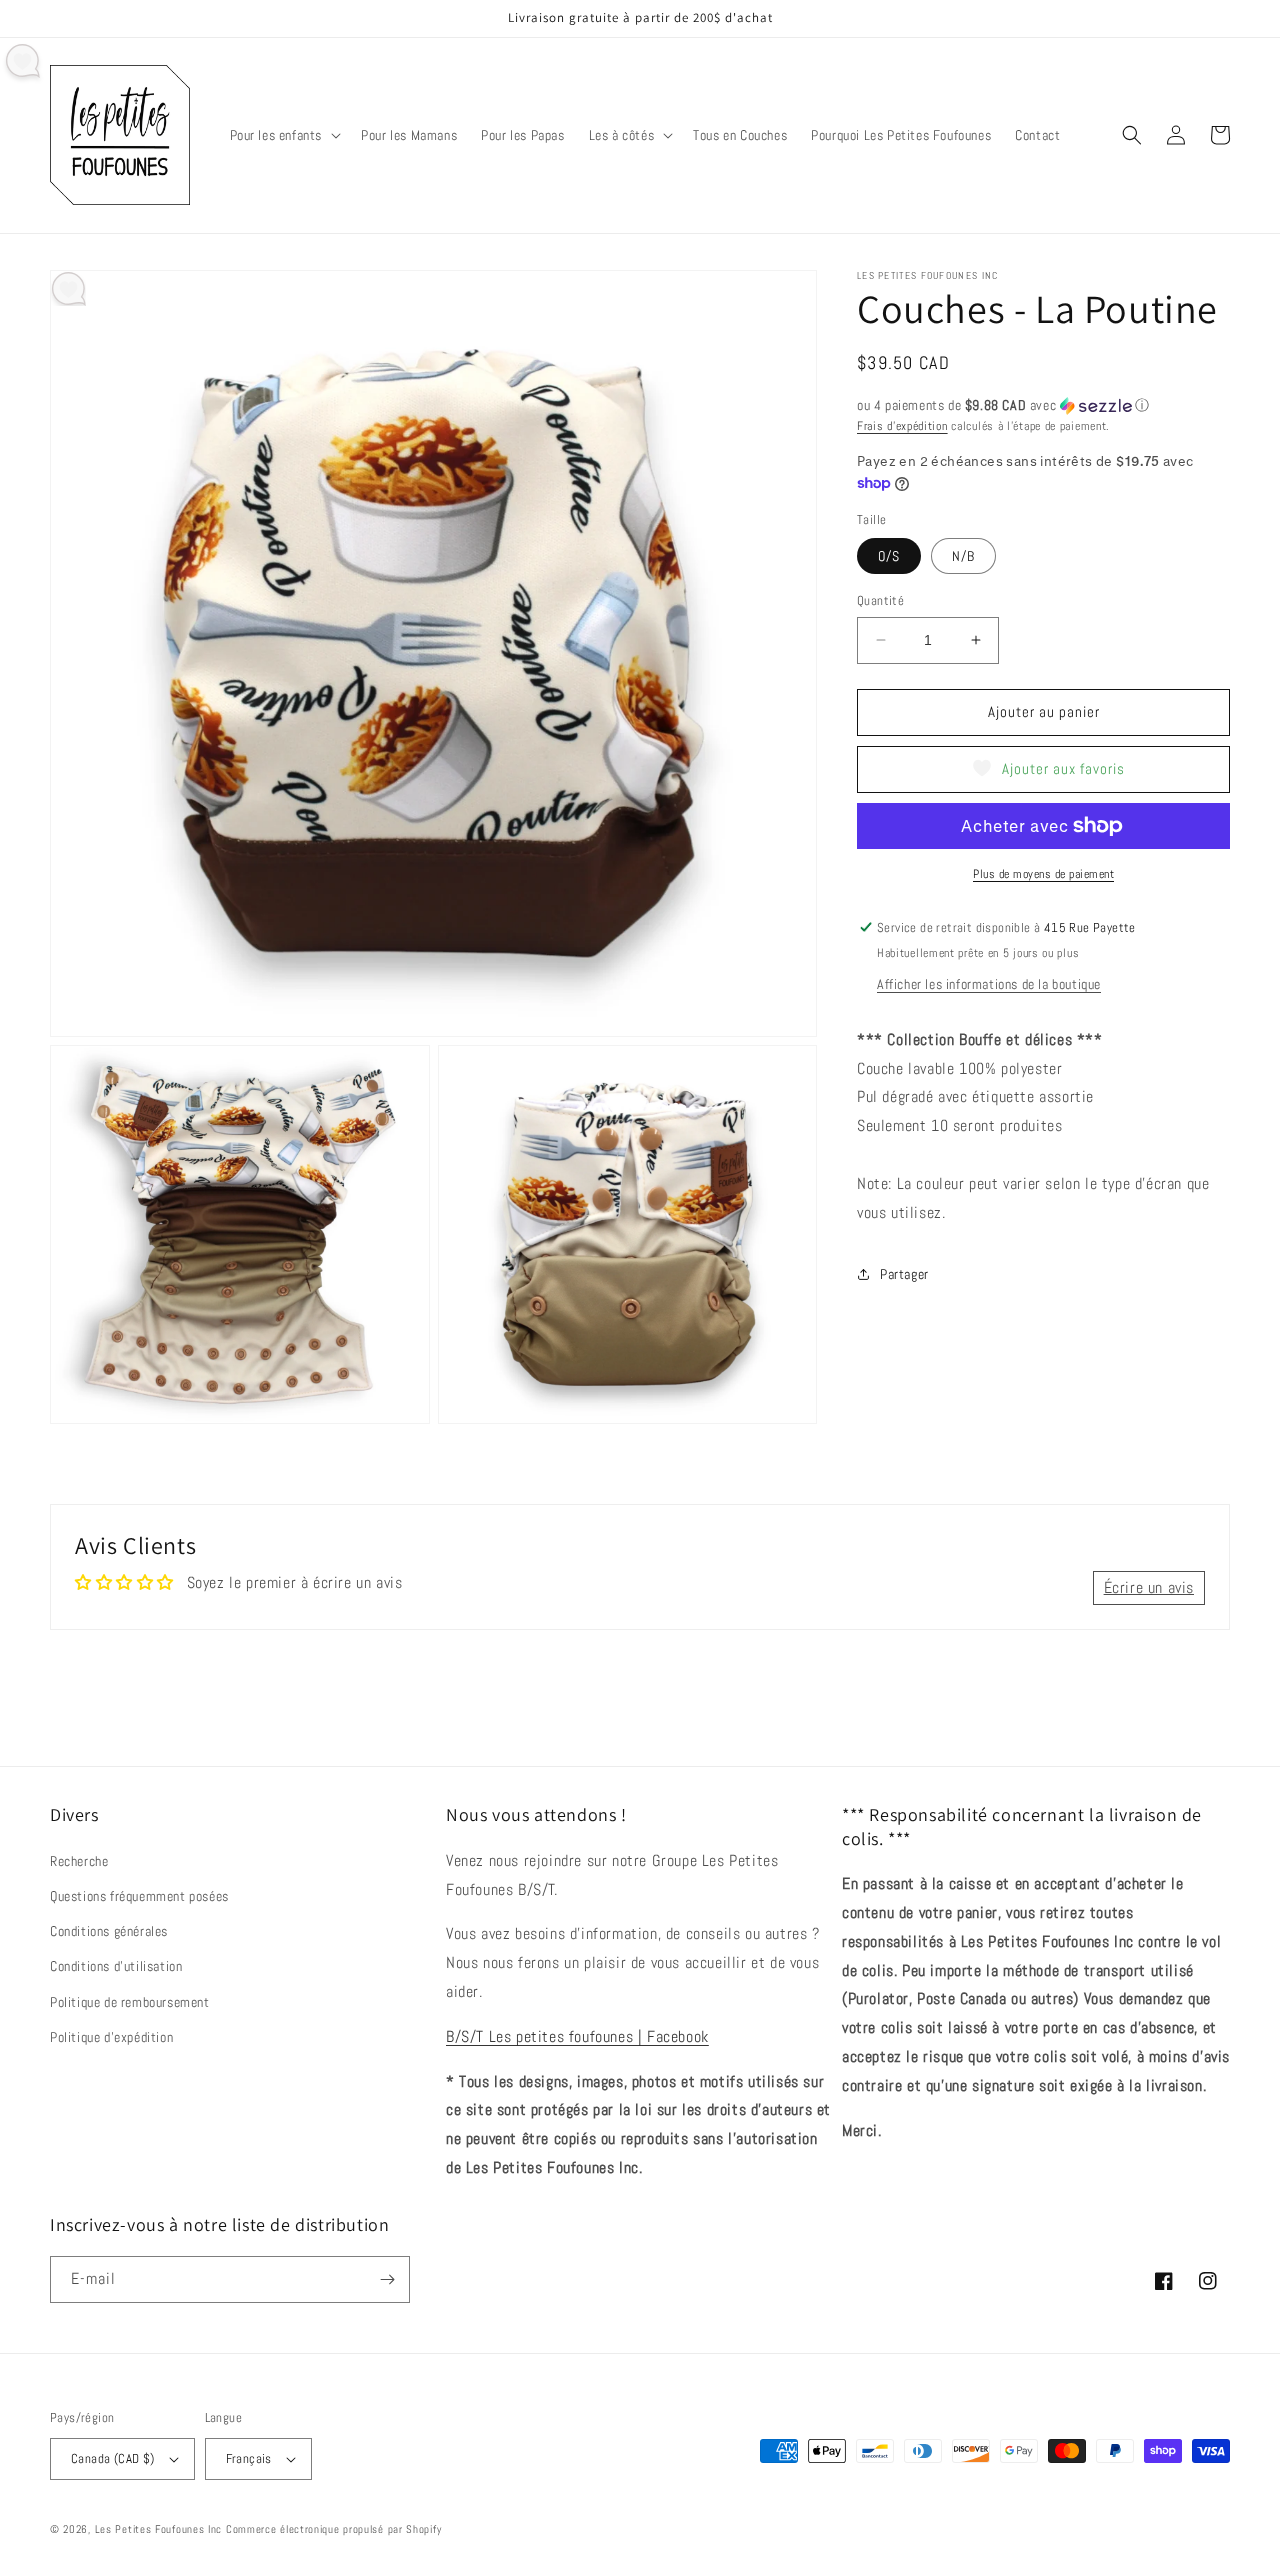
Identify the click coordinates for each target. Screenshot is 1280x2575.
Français (249, 2458)
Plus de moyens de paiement (1043, 874)
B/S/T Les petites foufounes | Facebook (577, 2036)
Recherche (79, 1861)
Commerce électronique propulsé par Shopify (333, 2529)
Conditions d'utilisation (116, 1966)
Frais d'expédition (902, 426)
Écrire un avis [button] (1149, 1587)
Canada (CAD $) (113, 2458)
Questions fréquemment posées (139, 1896)
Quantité (880, 600)
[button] (284, 135)
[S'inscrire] (387, 2279)
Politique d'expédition (111, 2037)
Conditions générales (109, 1931)
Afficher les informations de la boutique (989, 984)
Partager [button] (904, 1274)
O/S (889, 556)
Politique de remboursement (130, 2002)
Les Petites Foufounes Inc (159, 2529)
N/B (963, 556)
